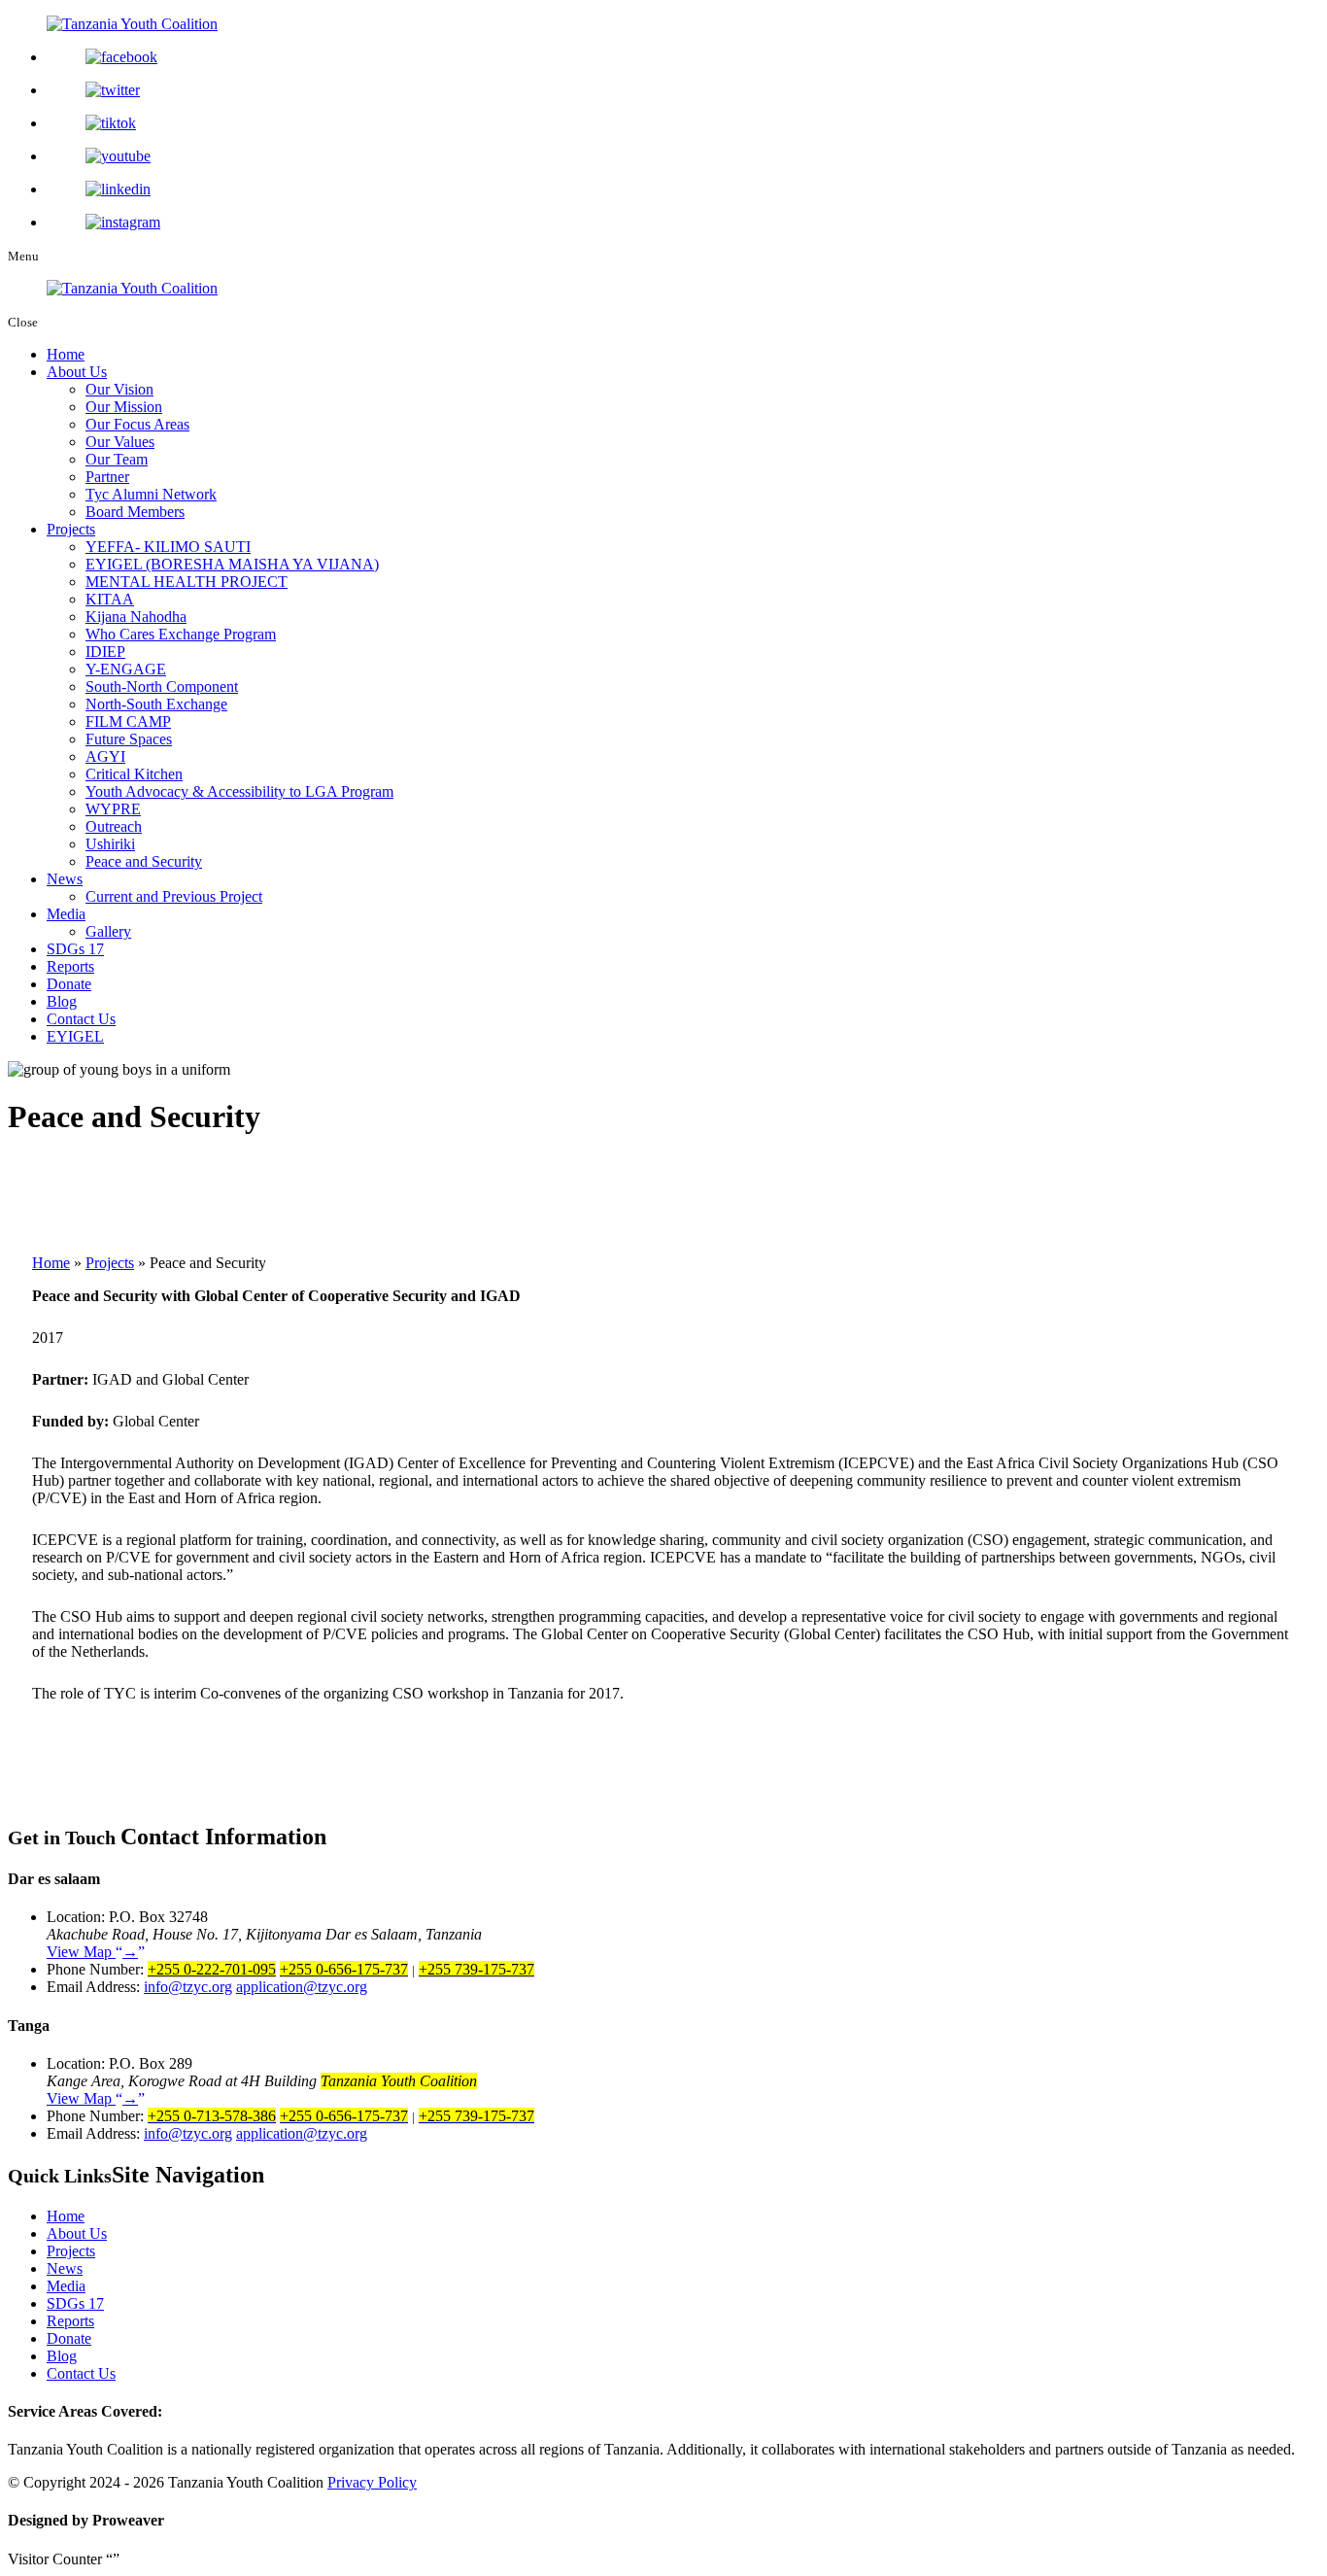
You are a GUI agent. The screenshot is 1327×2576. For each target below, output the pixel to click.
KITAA (110, 599)
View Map (92, 1952)
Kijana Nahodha (136, 617)
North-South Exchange (156, 704)
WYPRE (113, 809)
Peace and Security (144, 861)
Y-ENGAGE (126, 669)
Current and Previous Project (174, 896)
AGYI (105, 756)
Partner (107, 477)
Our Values (120, 442)
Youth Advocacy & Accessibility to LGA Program (239, 791)
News (65, 879)
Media (66, 914)
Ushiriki (110, 844)
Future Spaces (129, 739)
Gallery (108, 931)
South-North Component (162, 687)
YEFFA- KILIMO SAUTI (168, 547)
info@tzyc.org (188, 1987)
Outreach (114, 826)
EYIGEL (75, 1036)
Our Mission (124, 407)
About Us (77, 372)
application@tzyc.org (302, 1987)
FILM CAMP (128, 721)
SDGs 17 (75, 949)
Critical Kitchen (134, 774)
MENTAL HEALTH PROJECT (187, 582)
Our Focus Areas (137, 424)
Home (66, 354)
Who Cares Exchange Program (181, 634)
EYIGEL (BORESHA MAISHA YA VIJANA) (232, 564)
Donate (69, 984)
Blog (62, 1001)
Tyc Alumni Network (151, 494)
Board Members (135, 512)
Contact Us (81, 1019)
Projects (71, 529)
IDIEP (105, 652)
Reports (70, 966)
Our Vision (119, 389)
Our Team (117, 459)
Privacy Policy (372, 2482)
